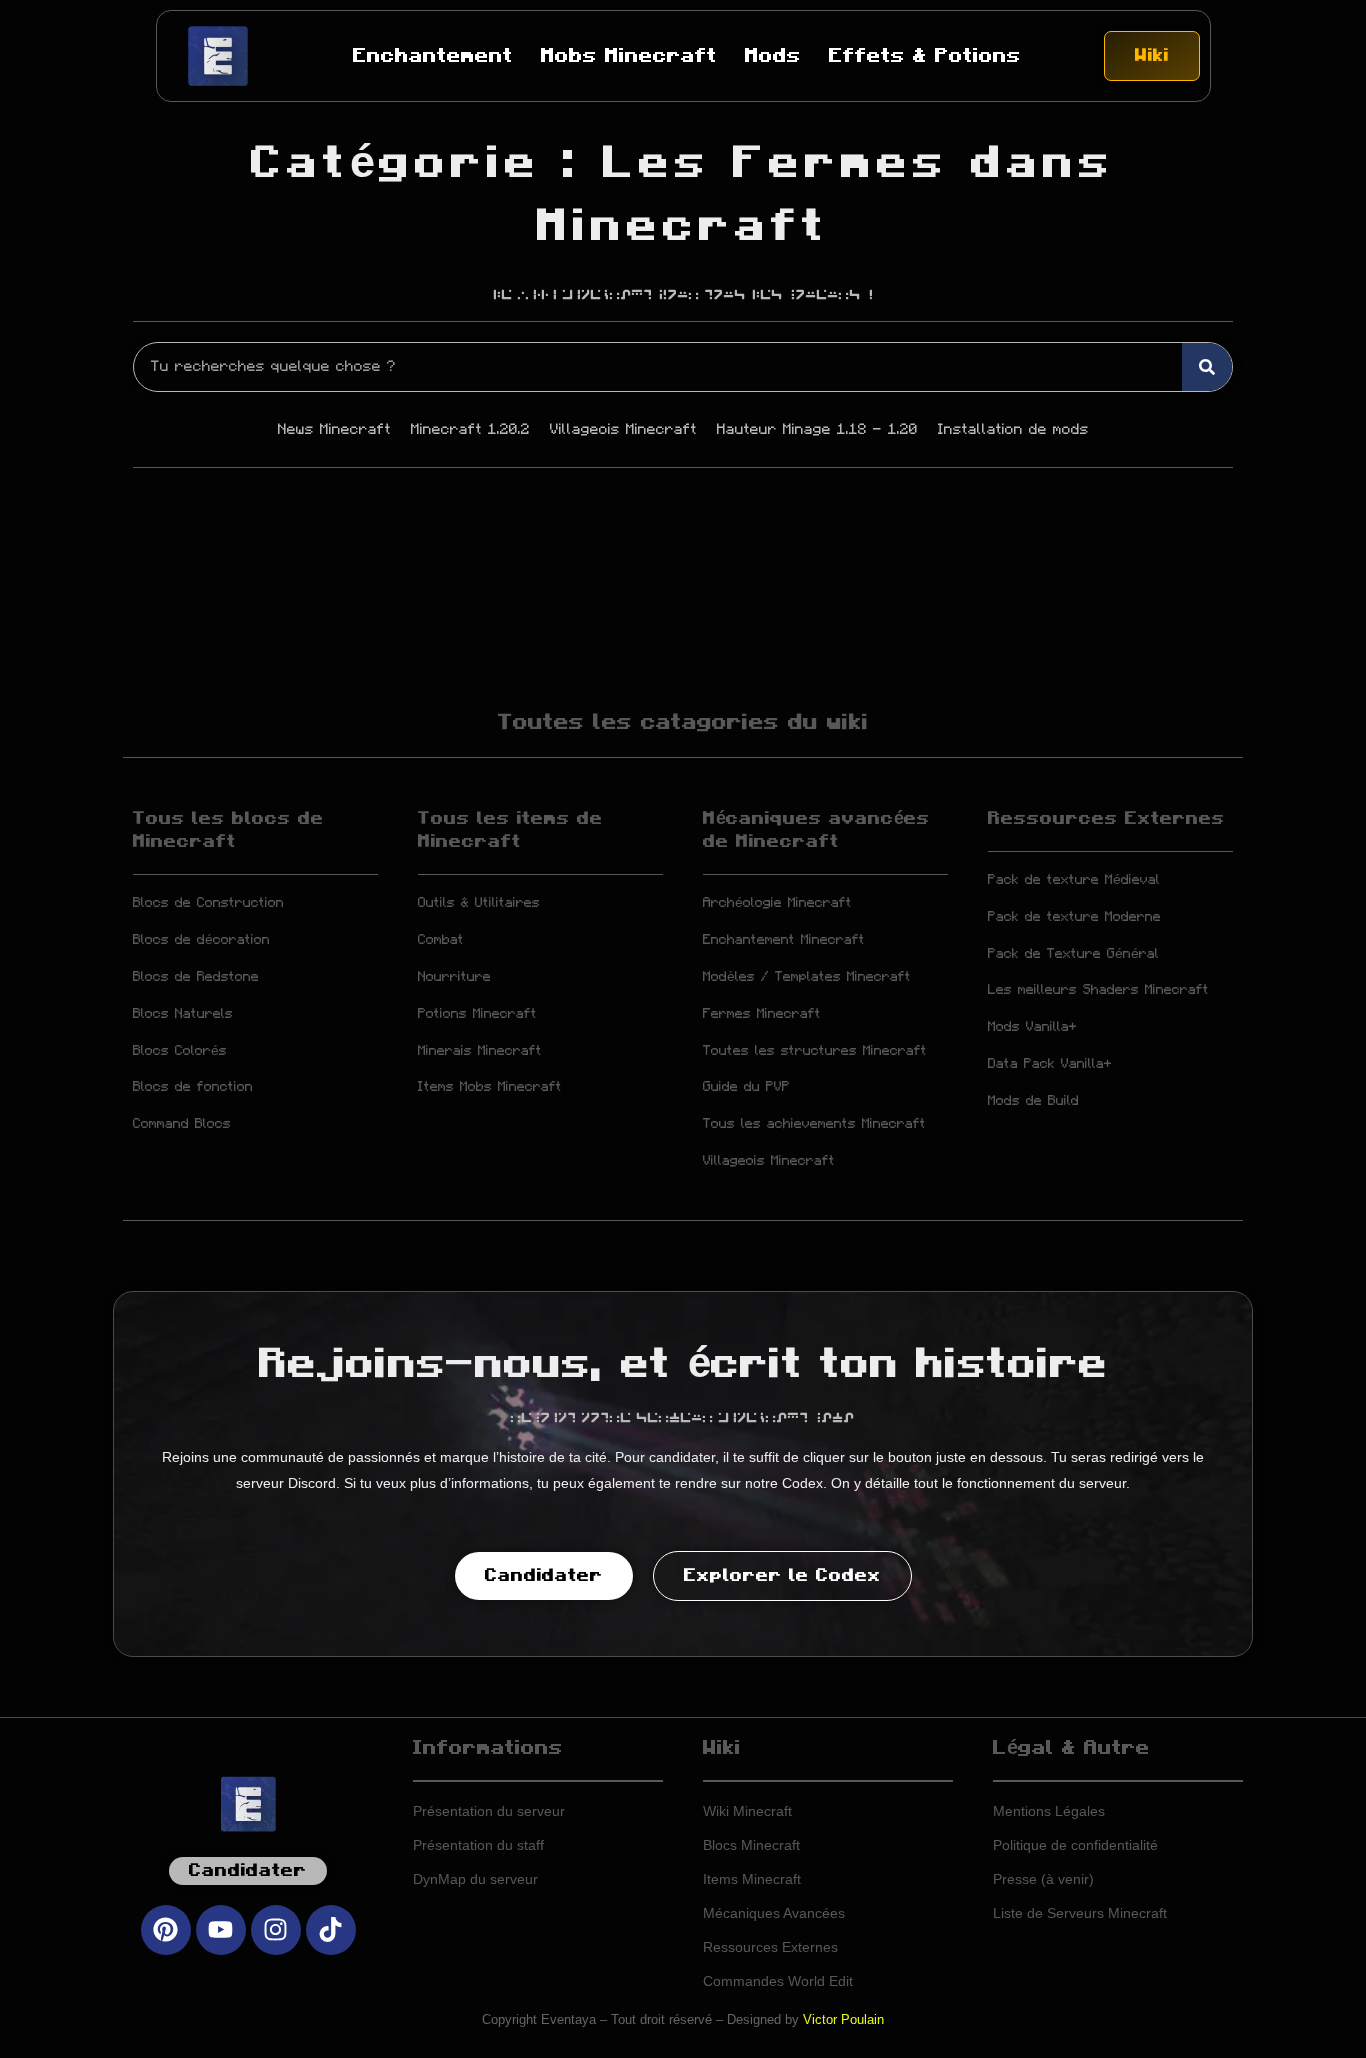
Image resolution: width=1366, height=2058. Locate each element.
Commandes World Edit (778, 1981)
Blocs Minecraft (751, 1845)
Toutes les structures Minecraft (815, 1051)
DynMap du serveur (475, 1879)
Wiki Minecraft (747, 1811)
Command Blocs (182, 1124)
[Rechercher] (1207, 367)
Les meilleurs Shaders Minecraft (1098, 990)
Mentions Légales (1049, 1811)
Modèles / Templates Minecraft (807, 977)
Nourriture (454, 977)
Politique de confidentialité (1075, 1845)
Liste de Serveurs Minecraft (1080, 1913)
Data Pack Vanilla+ (1050, 1064)
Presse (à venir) (1043, 1879)
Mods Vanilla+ (1032, 1027)
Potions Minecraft (477, 1014)
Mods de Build (1033, 1101)
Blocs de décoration (201, 940)
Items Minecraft (752, 1879)
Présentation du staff (478, 1845)
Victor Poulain (843, 2019)
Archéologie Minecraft (777, 903)
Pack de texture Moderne (1074, 917)
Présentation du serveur (489, 1811)
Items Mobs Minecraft (490, 1087)
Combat (441, 940)
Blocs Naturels (183, 1014)
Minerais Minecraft (480, 1051)
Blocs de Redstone (196, 977)
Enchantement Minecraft (784, 940)
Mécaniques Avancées (774, 1913)
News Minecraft (334, 429)
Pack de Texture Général (1073, 954)
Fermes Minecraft (762, 1014)
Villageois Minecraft (769, 1161)
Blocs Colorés (180, 1051)
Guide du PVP (746, 1087)
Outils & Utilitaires (479, 903)
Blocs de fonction (193, 1087)
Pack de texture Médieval (1074, 880)
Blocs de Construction (208, 903)
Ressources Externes (1106, 819)
